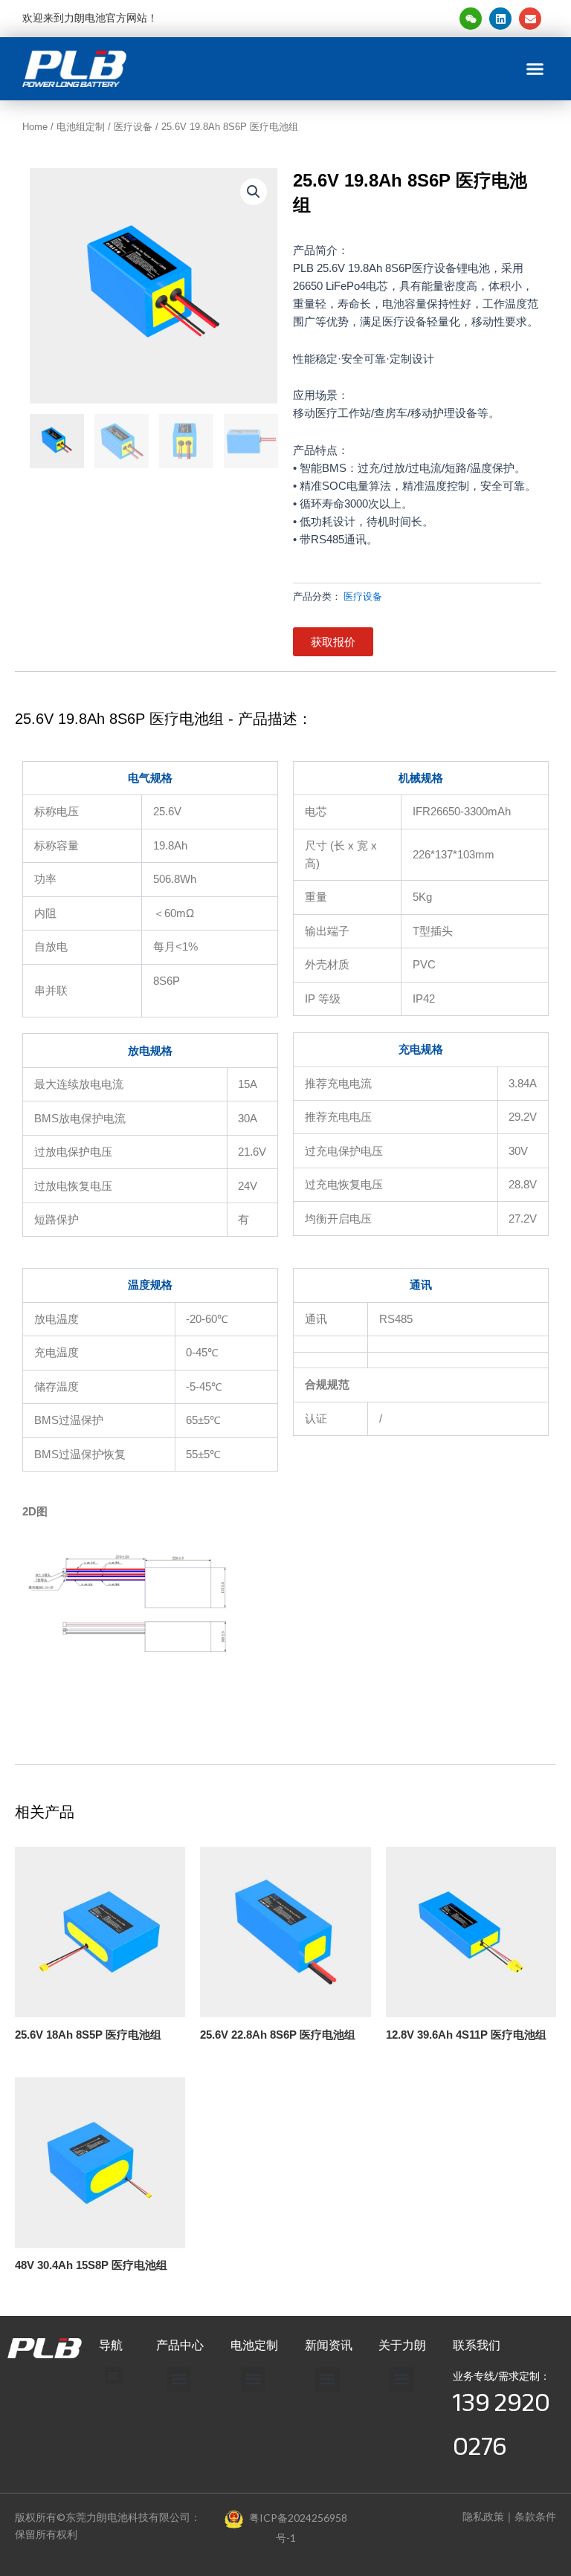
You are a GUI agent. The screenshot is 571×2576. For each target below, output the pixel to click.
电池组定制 (81, 127)
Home (35, 127)
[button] (535, 69)
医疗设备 (133, 127)
